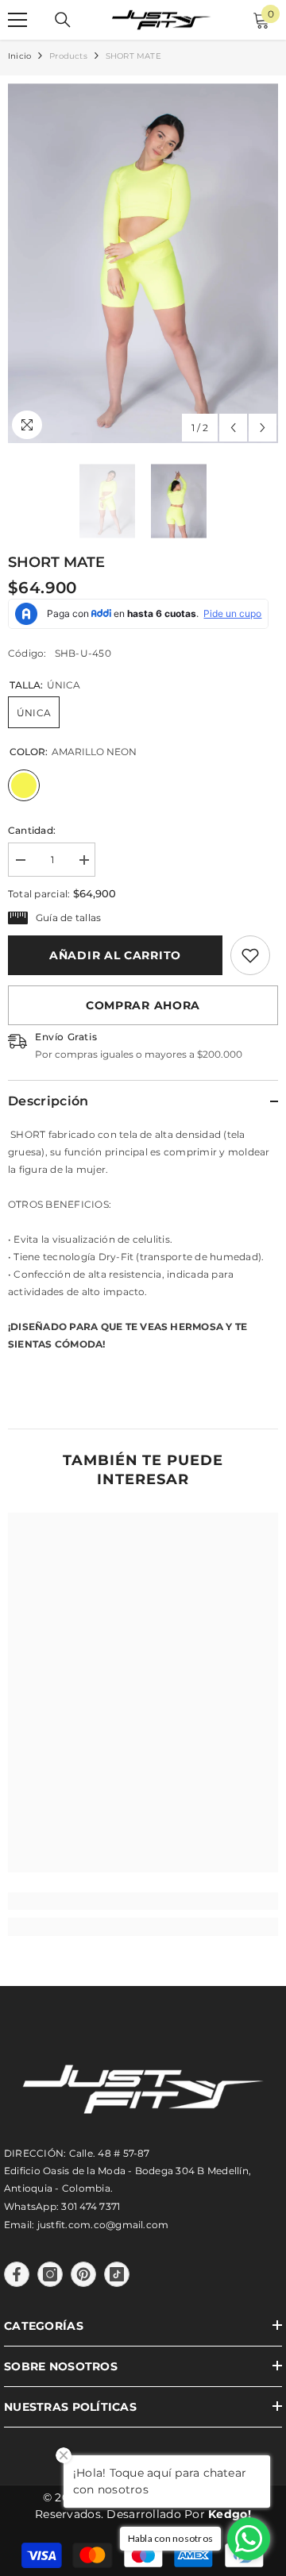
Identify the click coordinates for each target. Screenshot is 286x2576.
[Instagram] (50, 2274)
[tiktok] (117, 2274)
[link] (250, 955)
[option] (143, 263)
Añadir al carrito (115, 955)
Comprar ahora (143, 1005)
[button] (233, 428)
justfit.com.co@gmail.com (103, 2225)
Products (68, 56)
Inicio (19, 56)
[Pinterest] (83, 2274)
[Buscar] (63, 20)
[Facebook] (17, 2274)
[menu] (17, 20)
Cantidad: (32, 830)
